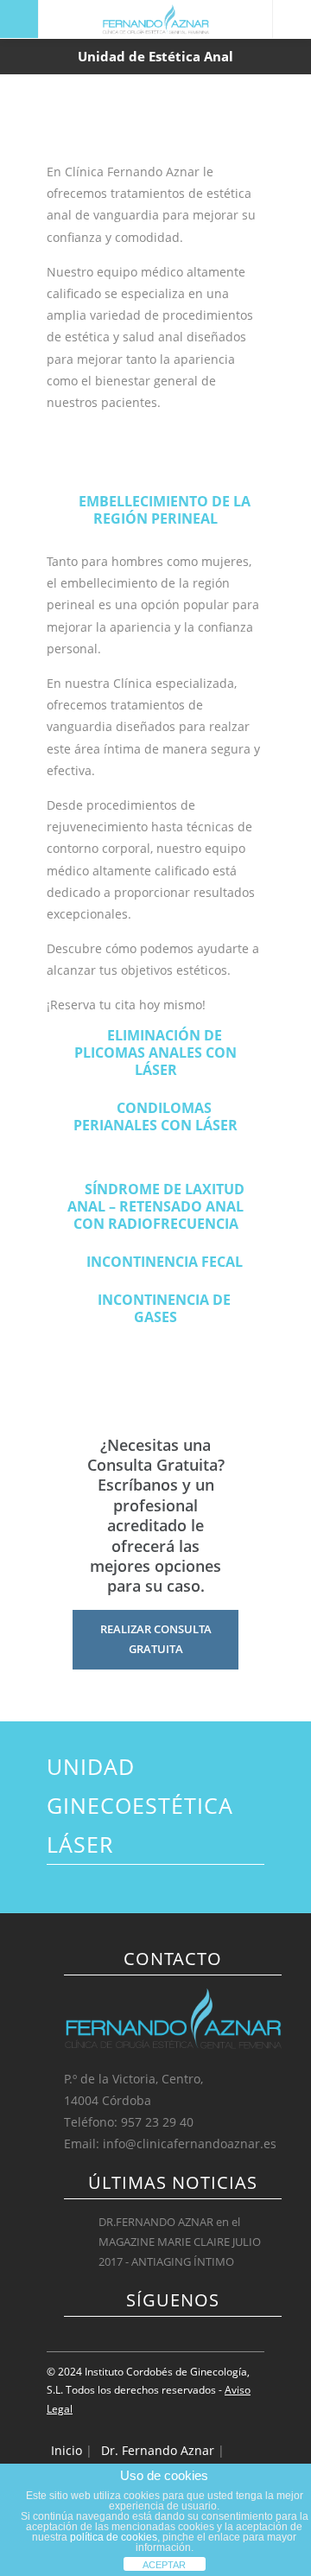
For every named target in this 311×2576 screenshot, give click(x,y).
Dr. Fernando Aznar (158, 2450)
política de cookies (114, 2537)
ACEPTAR (164, 2565)
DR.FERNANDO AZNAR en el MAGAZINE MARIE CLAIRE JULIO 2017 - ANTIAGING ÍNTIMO (180, 2242)
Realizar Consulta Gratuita (156, 1639)
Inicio (67, 2450)
